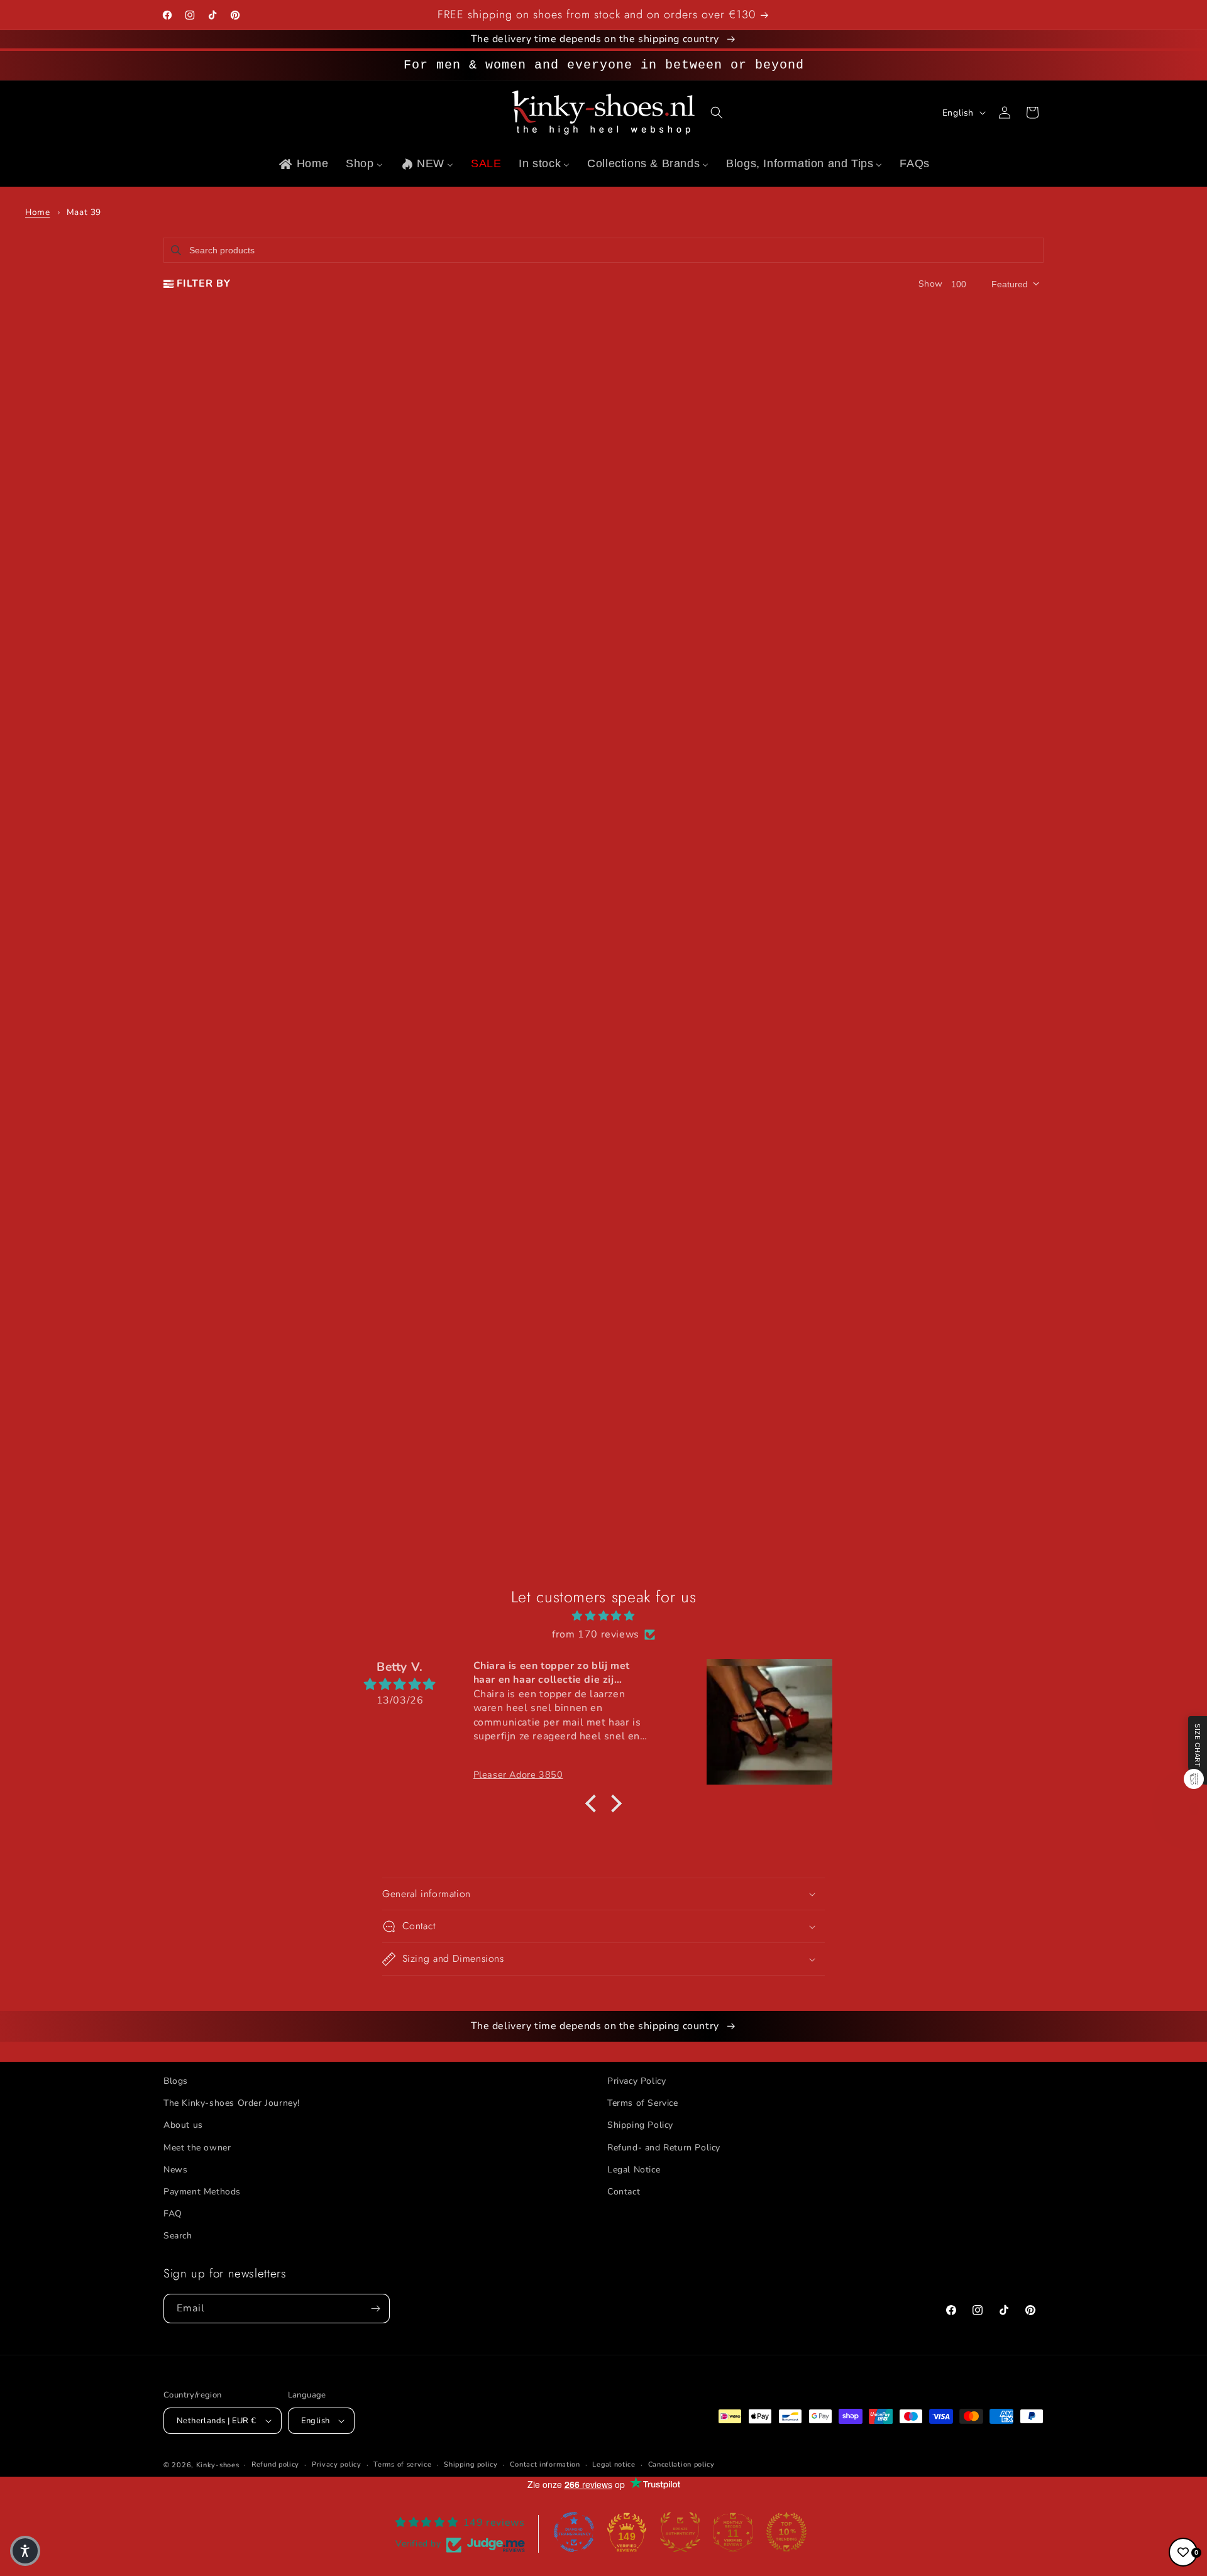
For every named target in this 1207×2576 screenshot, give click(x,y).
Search (178, 2236)
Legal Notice (634, 2170)
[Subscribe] (375, 2309)
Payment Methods (202, 2192)
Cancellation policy (681, 2464)
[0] (1183, 2552)
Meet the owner (197, 2148)
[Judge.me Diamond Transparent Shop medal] (574, 2532)
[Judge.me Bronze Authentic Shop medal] (680, 2532)
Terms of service (402, 2464)
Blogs (176, 2081)
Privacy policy (337, 2464)
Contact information (545, 2464)
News (175, 2170)
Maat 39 (84, 212)
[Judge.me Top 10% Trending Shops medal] (786, 2532)
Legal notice (614, 2464)
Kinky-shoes (218, 2465)
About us (183, 2125)
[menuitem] (303, 164)
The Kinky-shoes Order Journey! (232, 2103)
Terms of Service (643, 2103)
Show (931, 284)
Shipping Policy (640, 2125)
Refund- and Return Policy (664, 2148)
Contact (624, 2192)
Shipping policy (471, 2464)
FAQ (173, 2214)
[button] (717, 113)
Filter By (204, 283)
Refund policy (275, 2464)
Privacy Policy (637, 2081)
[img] (603, 1616)
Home (37, 212)
